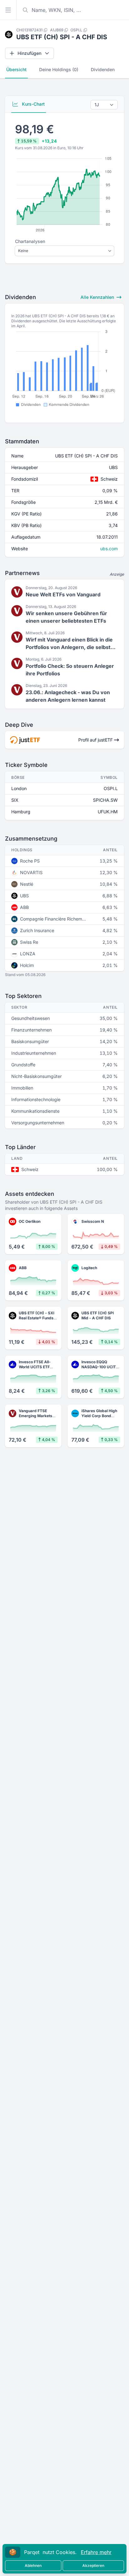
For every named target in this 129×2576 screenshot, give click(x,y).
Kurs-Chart (33, 104)
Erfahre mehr (96, 2552)
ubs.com (109, 549)
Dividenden (103, 69)
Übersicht (16, 69)
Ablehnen (33, 2565)
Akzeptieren (93, 2565)
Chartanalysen (30, 241)
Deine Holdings (59, 69)
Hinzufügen (29, 53)
